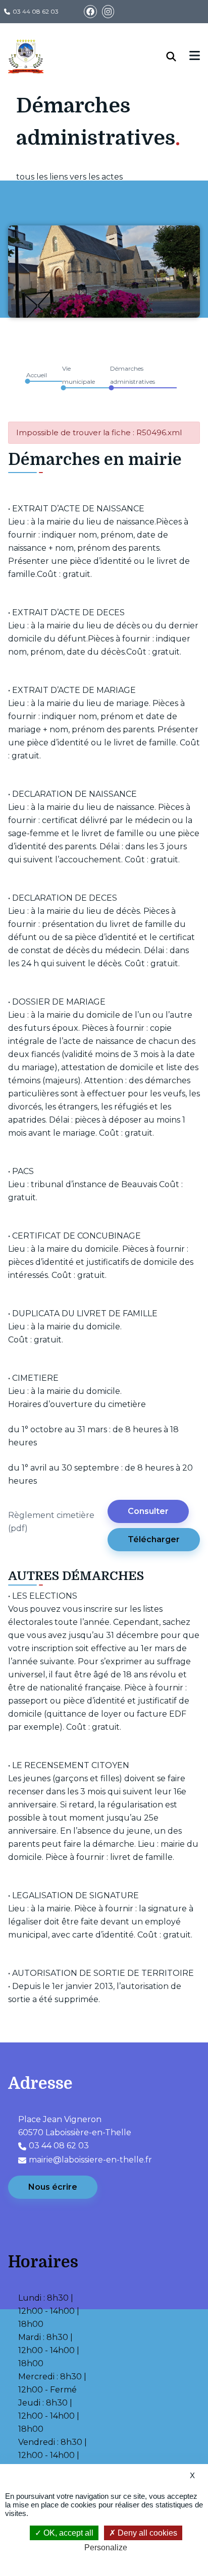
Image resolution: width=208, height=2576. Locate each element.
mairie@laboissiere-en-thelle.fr (90, 2160)
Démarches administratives (133, 375)
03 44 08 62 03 (36, 11)
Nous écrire (53, 2187)
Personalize (106, 2548)
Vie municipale (79, 375)
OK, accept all (67, 2533)
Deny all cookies (146, 2533)
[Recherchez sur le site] (178, 56)
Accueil (37, 375)
